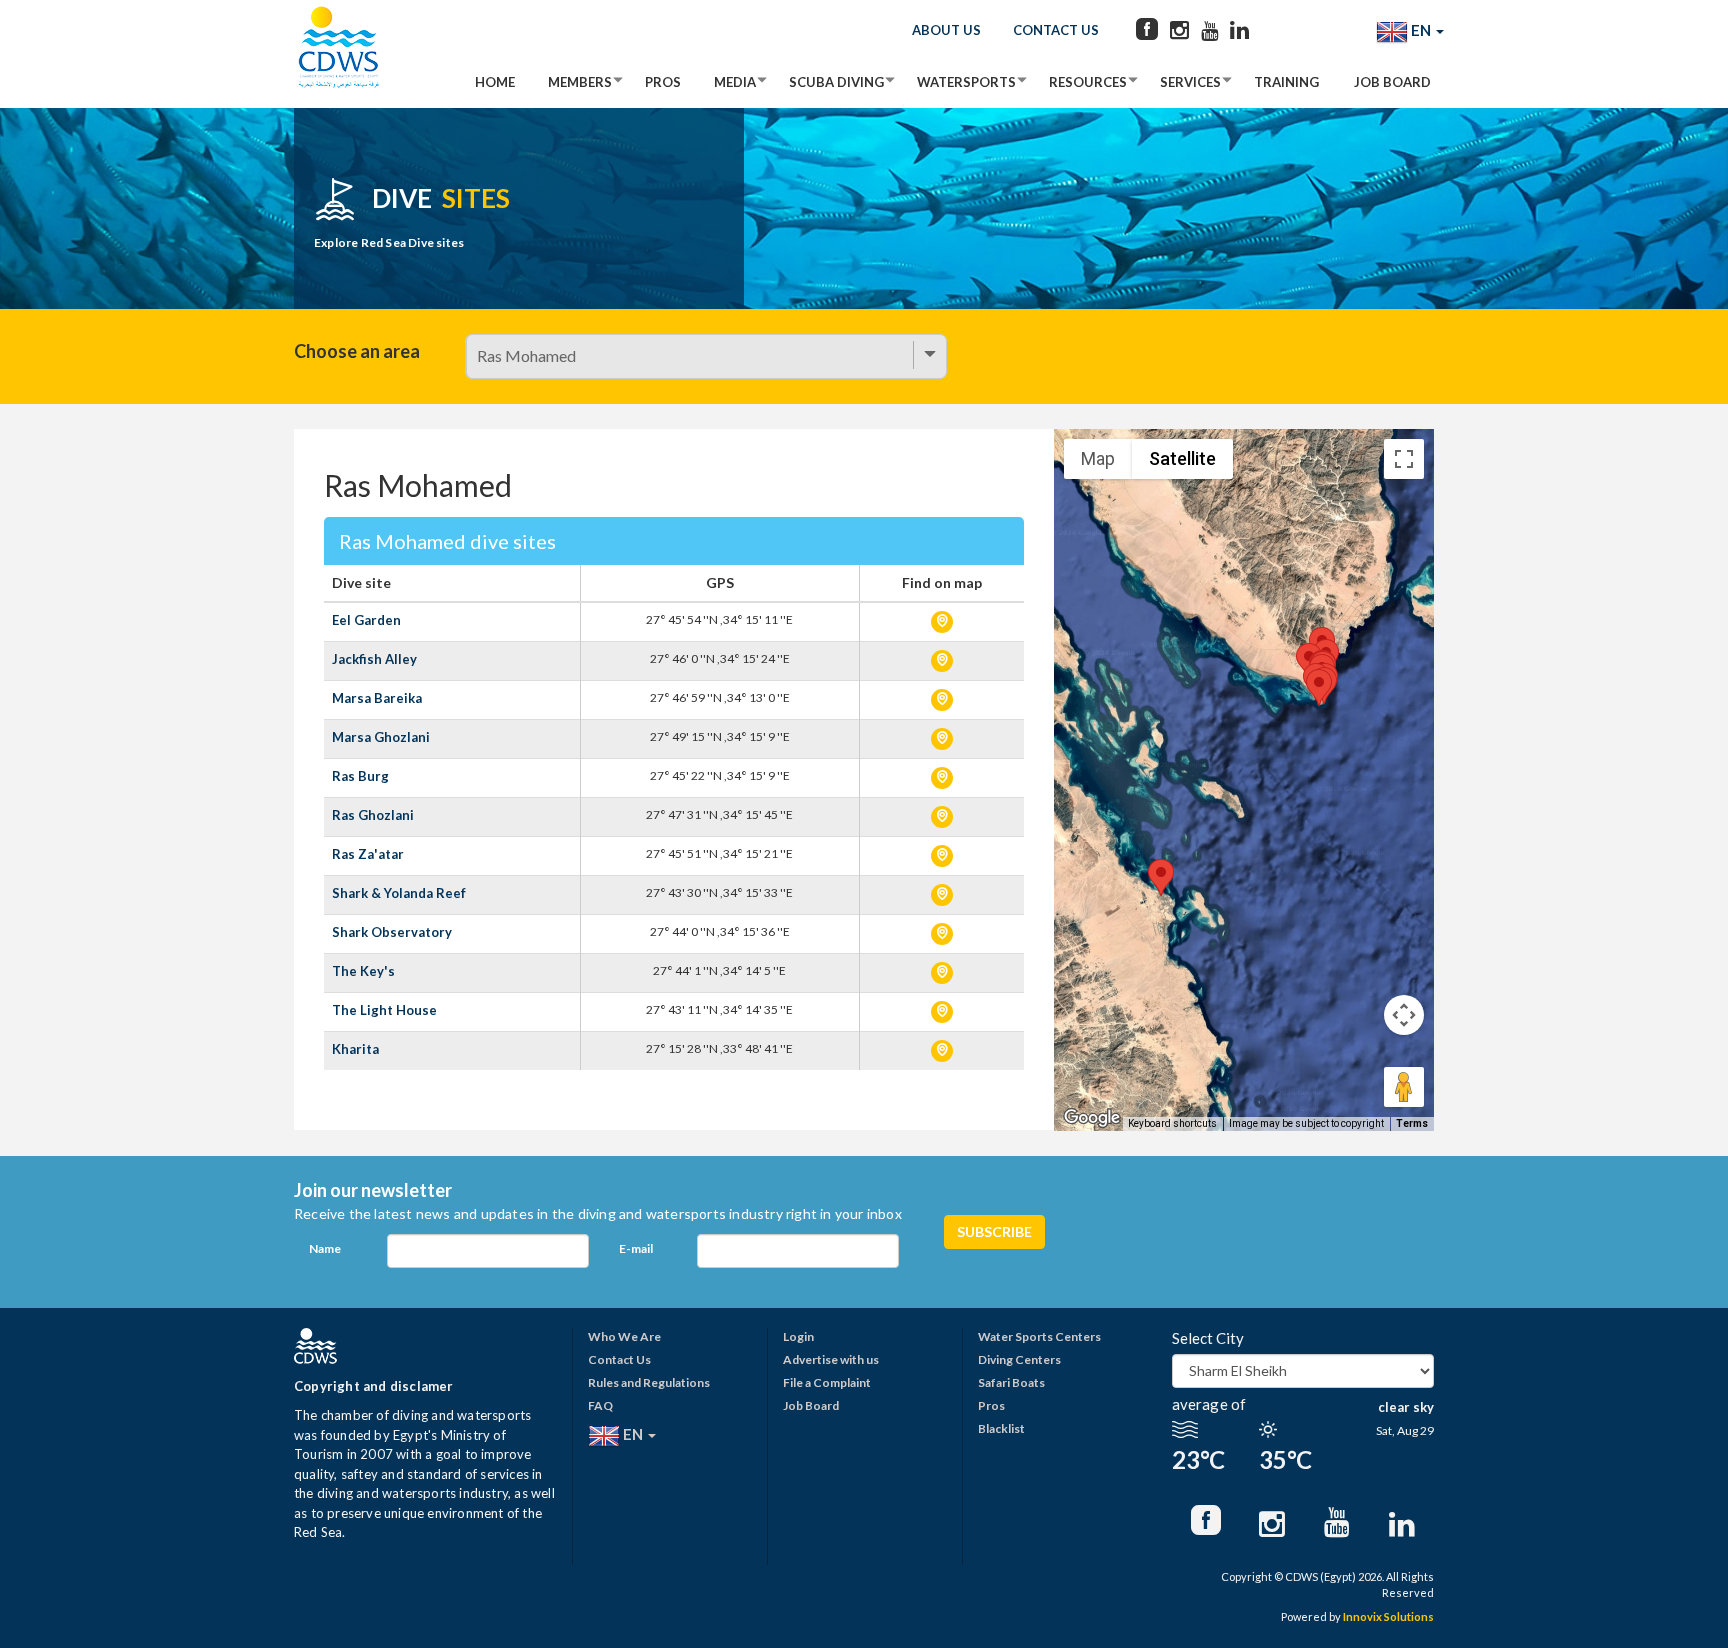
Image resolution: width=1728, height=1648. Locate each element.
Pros (663, 82)
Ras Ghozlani (373, 815)
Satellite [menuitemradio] (1182, 458)
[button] (1319, 687)
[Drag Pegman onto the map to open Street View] (1404, 1087)
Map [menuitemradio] (1098, 458)
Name (325, 1248)
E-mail (636, 1248)
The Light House (384, 1010)
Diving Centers (1019, 1359)
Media (735, 82)
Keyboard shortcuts (1172, 1123)
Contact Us (1056, 30)
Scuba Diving (836, 82)
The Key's (363, 971)
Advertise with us (831, 1359)
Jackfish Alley (374, 659)
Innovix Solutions (1388, 1616)
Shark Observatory (392, 932)
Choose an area (357, 351)
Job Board (1392, 82)
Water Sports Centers (1039, 1336)
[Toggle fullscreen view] (1404, 459)
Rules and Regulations (649, 1382)
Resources (1088, 82)
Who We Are (624, 1336)
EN (1421, 30)
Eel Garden (366, 620)
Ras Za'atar (368, 854)
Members (580, 82)
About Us (946, 30)
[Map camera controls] (1404, 1015)
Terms (1412, 1123)
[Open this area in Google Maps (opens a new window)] (1092, 1118)
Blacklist (1001, 1428)
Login (798, 1336)
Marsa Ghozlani (381, 737)
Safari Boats (1011, 1382)
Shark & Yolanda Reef (399, 893)
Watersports (966, 82)
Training (1286, 82)
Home (495, 82)
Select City (1208, 1338)
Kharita (355, 1049)
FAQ (600, 1405)
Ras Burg (360, 776)
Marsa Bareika (377, 698)
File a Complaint (827, 1382)
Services (1190, 82)
